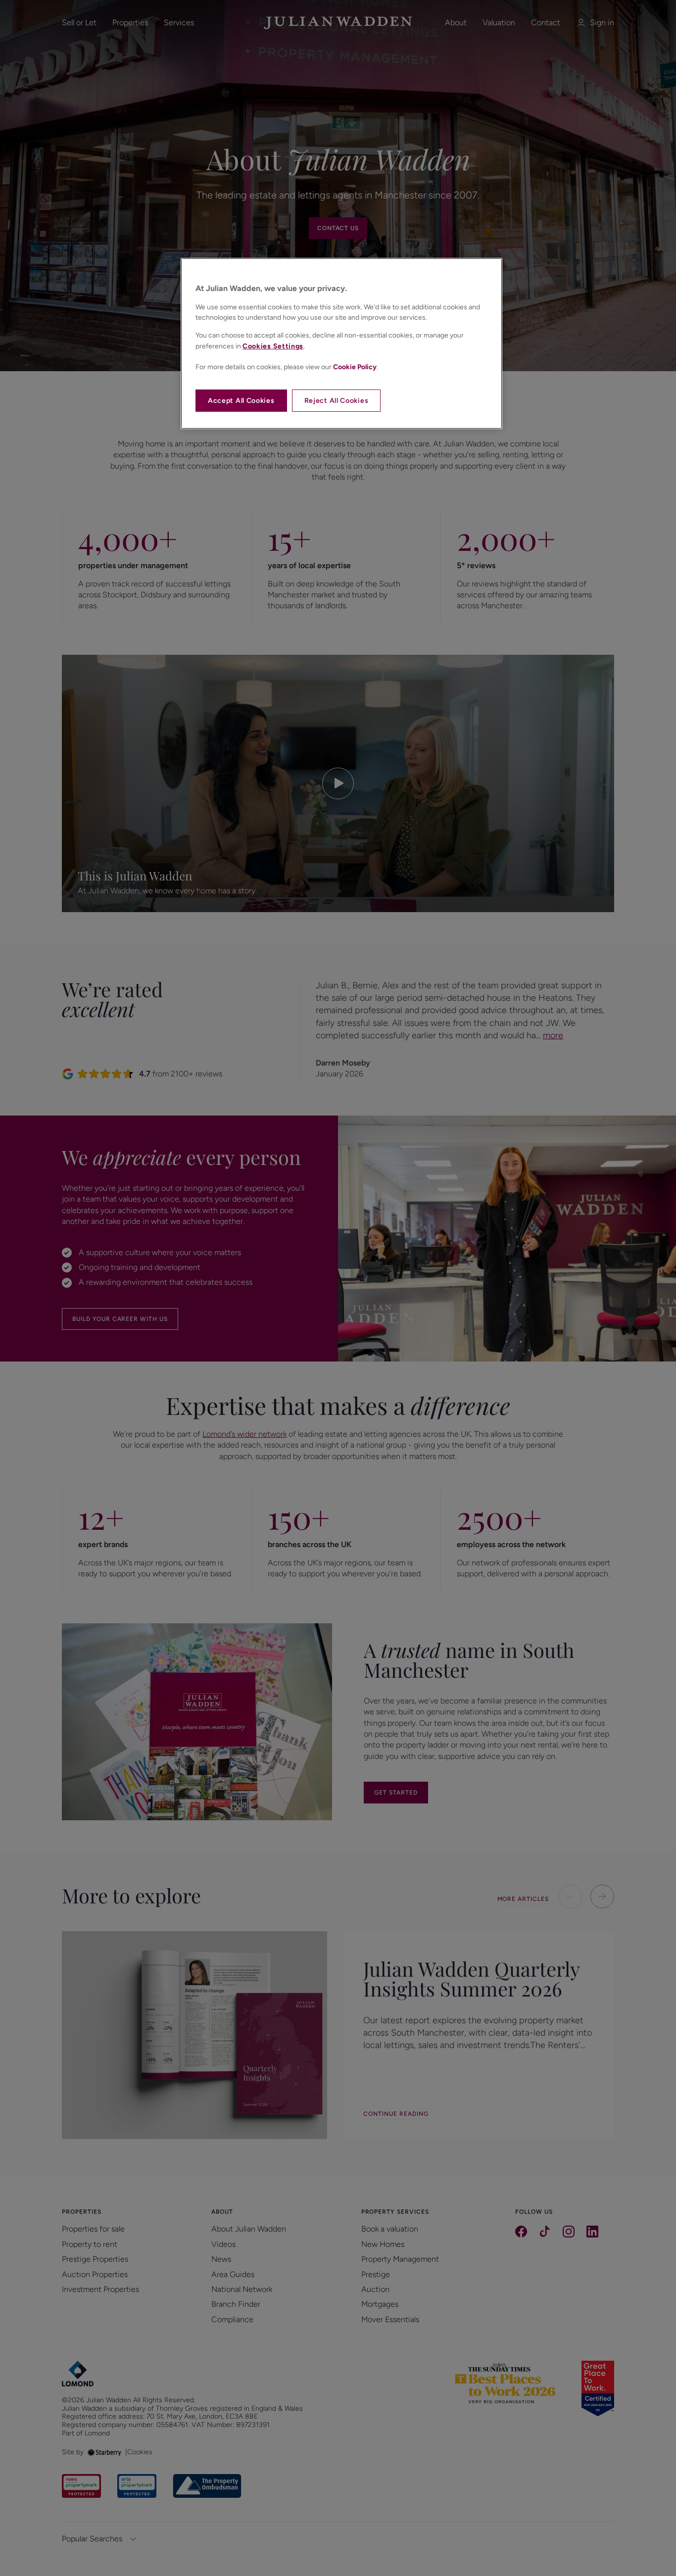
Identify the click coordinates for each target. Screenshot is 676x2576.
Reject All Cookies (337, 401)
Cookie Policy (355, 367)
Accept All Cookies (241, 401)
